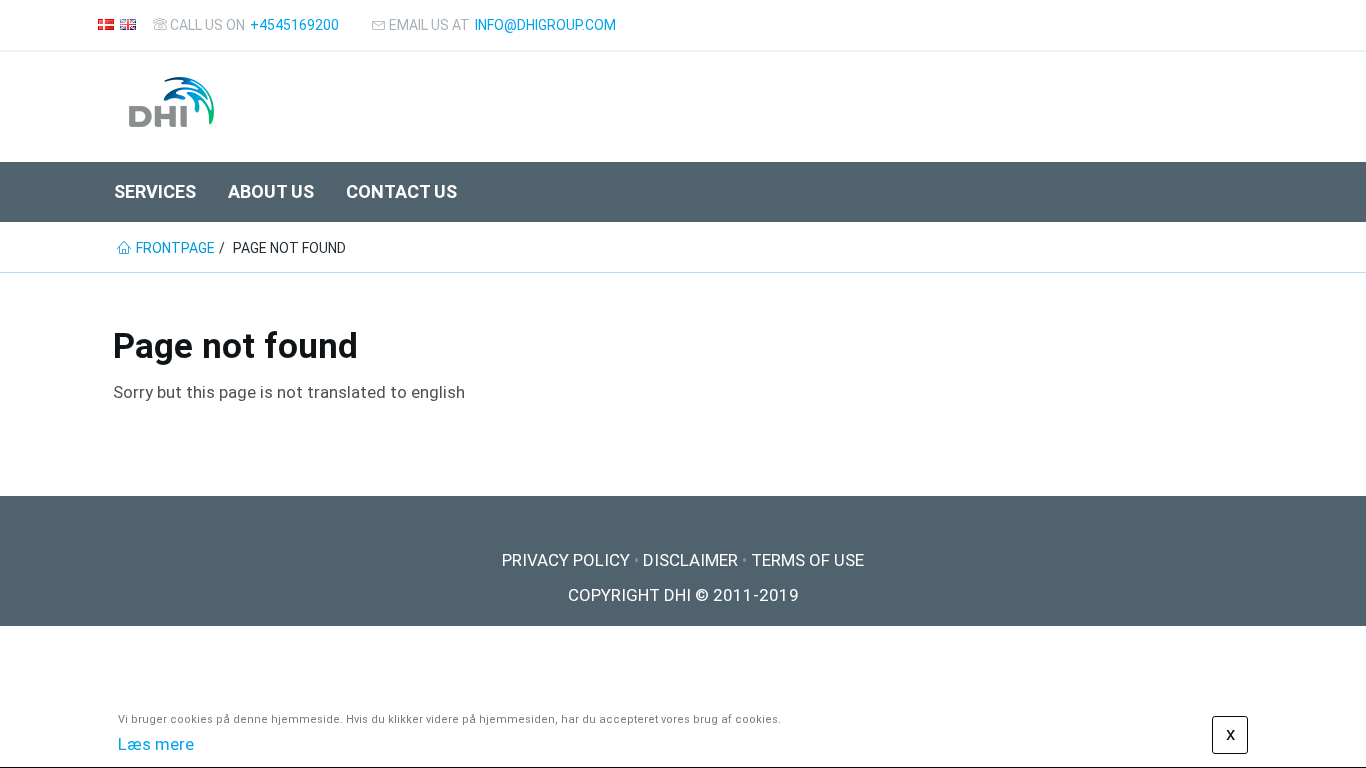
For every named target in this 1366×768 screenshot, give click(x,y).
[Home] (171, 102)
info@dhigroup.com (545, 25)
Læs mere (156, 744)
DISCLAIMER (690, 560)
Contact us (401, 191)
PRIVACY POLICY (566, 560)
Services (155, 191)
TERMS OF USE (807, 560)
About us (271, 191)
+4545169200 (294, 25)
